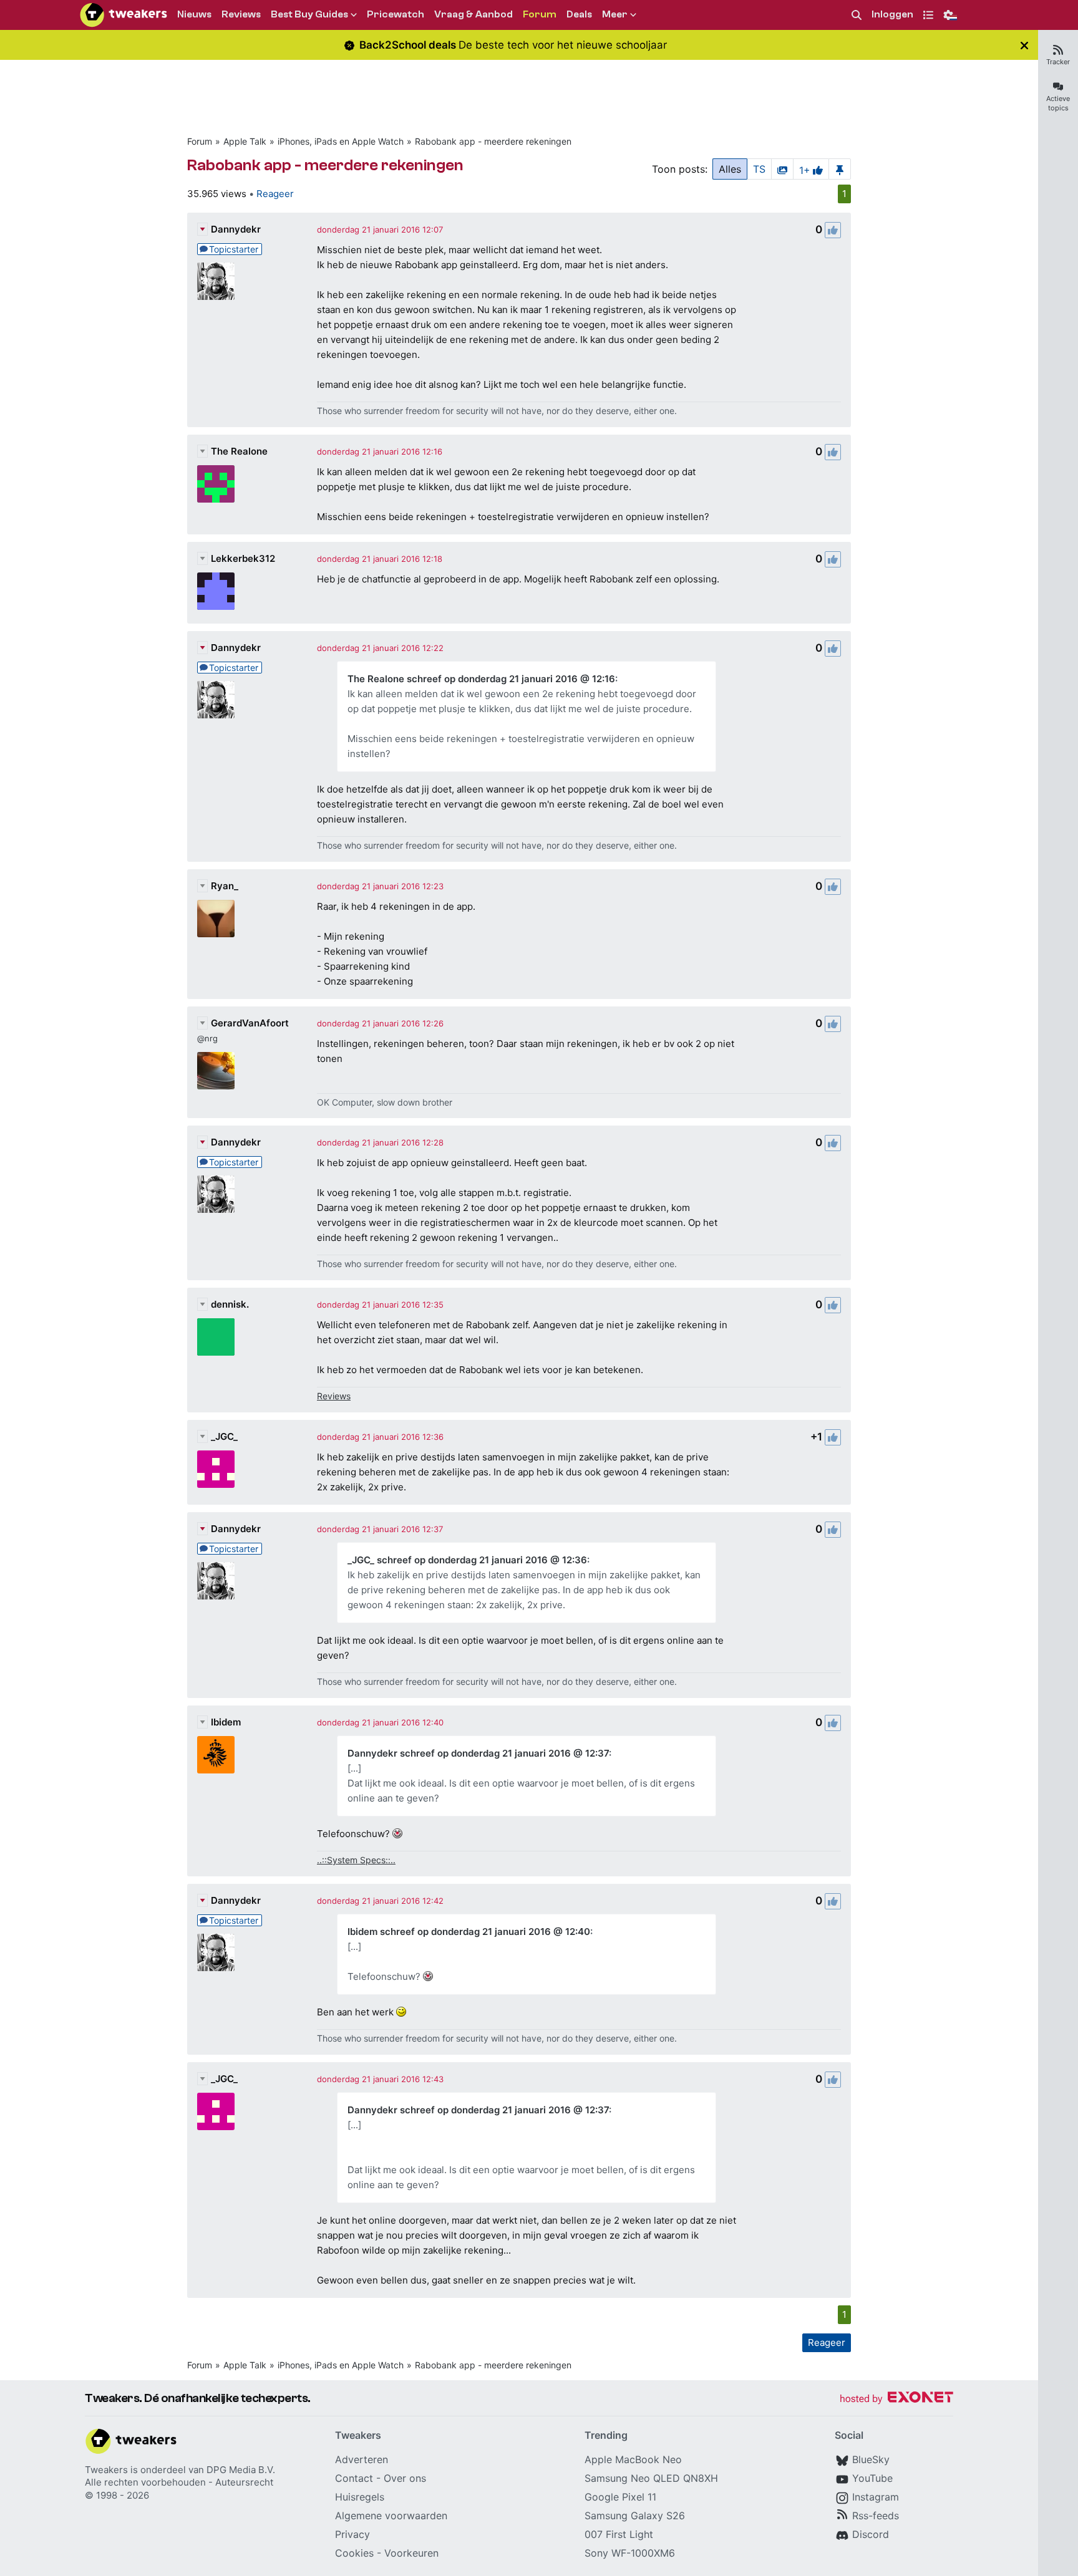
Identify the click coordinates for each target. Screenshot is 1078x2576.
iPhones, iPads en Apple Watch (341, 141)
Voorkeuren (411, 2553)
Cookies (354, 2553)
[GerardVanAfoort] (216, 1071)
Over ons (405, 2478)
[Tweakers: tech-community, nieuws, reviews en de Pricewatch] (124, 15)
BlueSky (871, 2459)
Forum (200, 141)
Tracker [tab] (1058, 62)
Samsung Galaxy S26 (635, 2516)
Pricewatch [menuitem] (396, 14)
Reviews (334, 1396)
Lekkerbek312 (243, 558)
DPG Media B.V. (241, 2470)
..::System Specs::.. (356, 1860)
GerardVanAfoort (250, 1023)
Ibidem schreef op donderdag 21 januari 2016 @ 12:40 (469, 1932)
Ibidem (226, 1722)
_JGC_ (224, 1436)
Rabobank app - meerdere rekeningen (493, 141)
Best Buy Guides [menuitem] (309, 14)
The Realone (239, 451)
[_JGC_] (216, 1469)
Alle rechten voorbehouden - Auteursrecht (179, 2482)
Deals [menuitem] (579, 14)
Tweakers (106, 2470)
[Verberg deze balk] (1024, 45)
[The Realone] (216, 484)
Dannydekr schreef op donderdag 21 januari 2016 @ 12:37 (478, 1753)
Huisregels (360, 2497)
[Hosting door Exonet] (896, 2399)
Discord (871, 2534)
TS (759, 169)
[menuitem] (857, 15)
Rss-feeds (876, 2516)
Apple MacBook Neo (633, 2459)
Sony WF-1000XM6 (630, 2553)
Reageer (275, 194)
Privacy (352, 2534)
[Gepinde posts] (840, 169)
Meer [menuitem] (615, 14)
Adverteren (362, 2459)
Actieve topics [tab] (1058, 103)
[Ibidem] (216, 1755)
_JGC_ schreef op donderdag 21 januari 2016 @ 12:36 (467, 1560)
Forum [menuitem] (540, 14)
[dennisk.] (216, 1337)
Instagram (876, 2497)
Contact (354, 2478)
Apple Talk (245, 141)
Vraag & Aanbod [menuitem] (473, 14)
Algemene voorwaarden (391, 2516)
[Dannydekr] (216, 281)
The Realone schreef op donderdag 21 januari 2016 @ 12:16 (481, 679)
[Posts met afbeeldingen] (782, 169)
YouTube (872, 2478)
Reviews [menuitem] (241, 14)
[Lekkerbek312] (216, 591)
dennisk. (230, 1304)
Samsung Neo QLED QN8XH (651, 2478)
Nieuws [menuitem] (194, 14)
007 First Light (619, 2534)
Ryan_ (225, 886)
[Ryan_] (216, 919)
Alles (730, 169)
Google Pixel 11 (620, 2497)
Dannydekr (236, 229)
